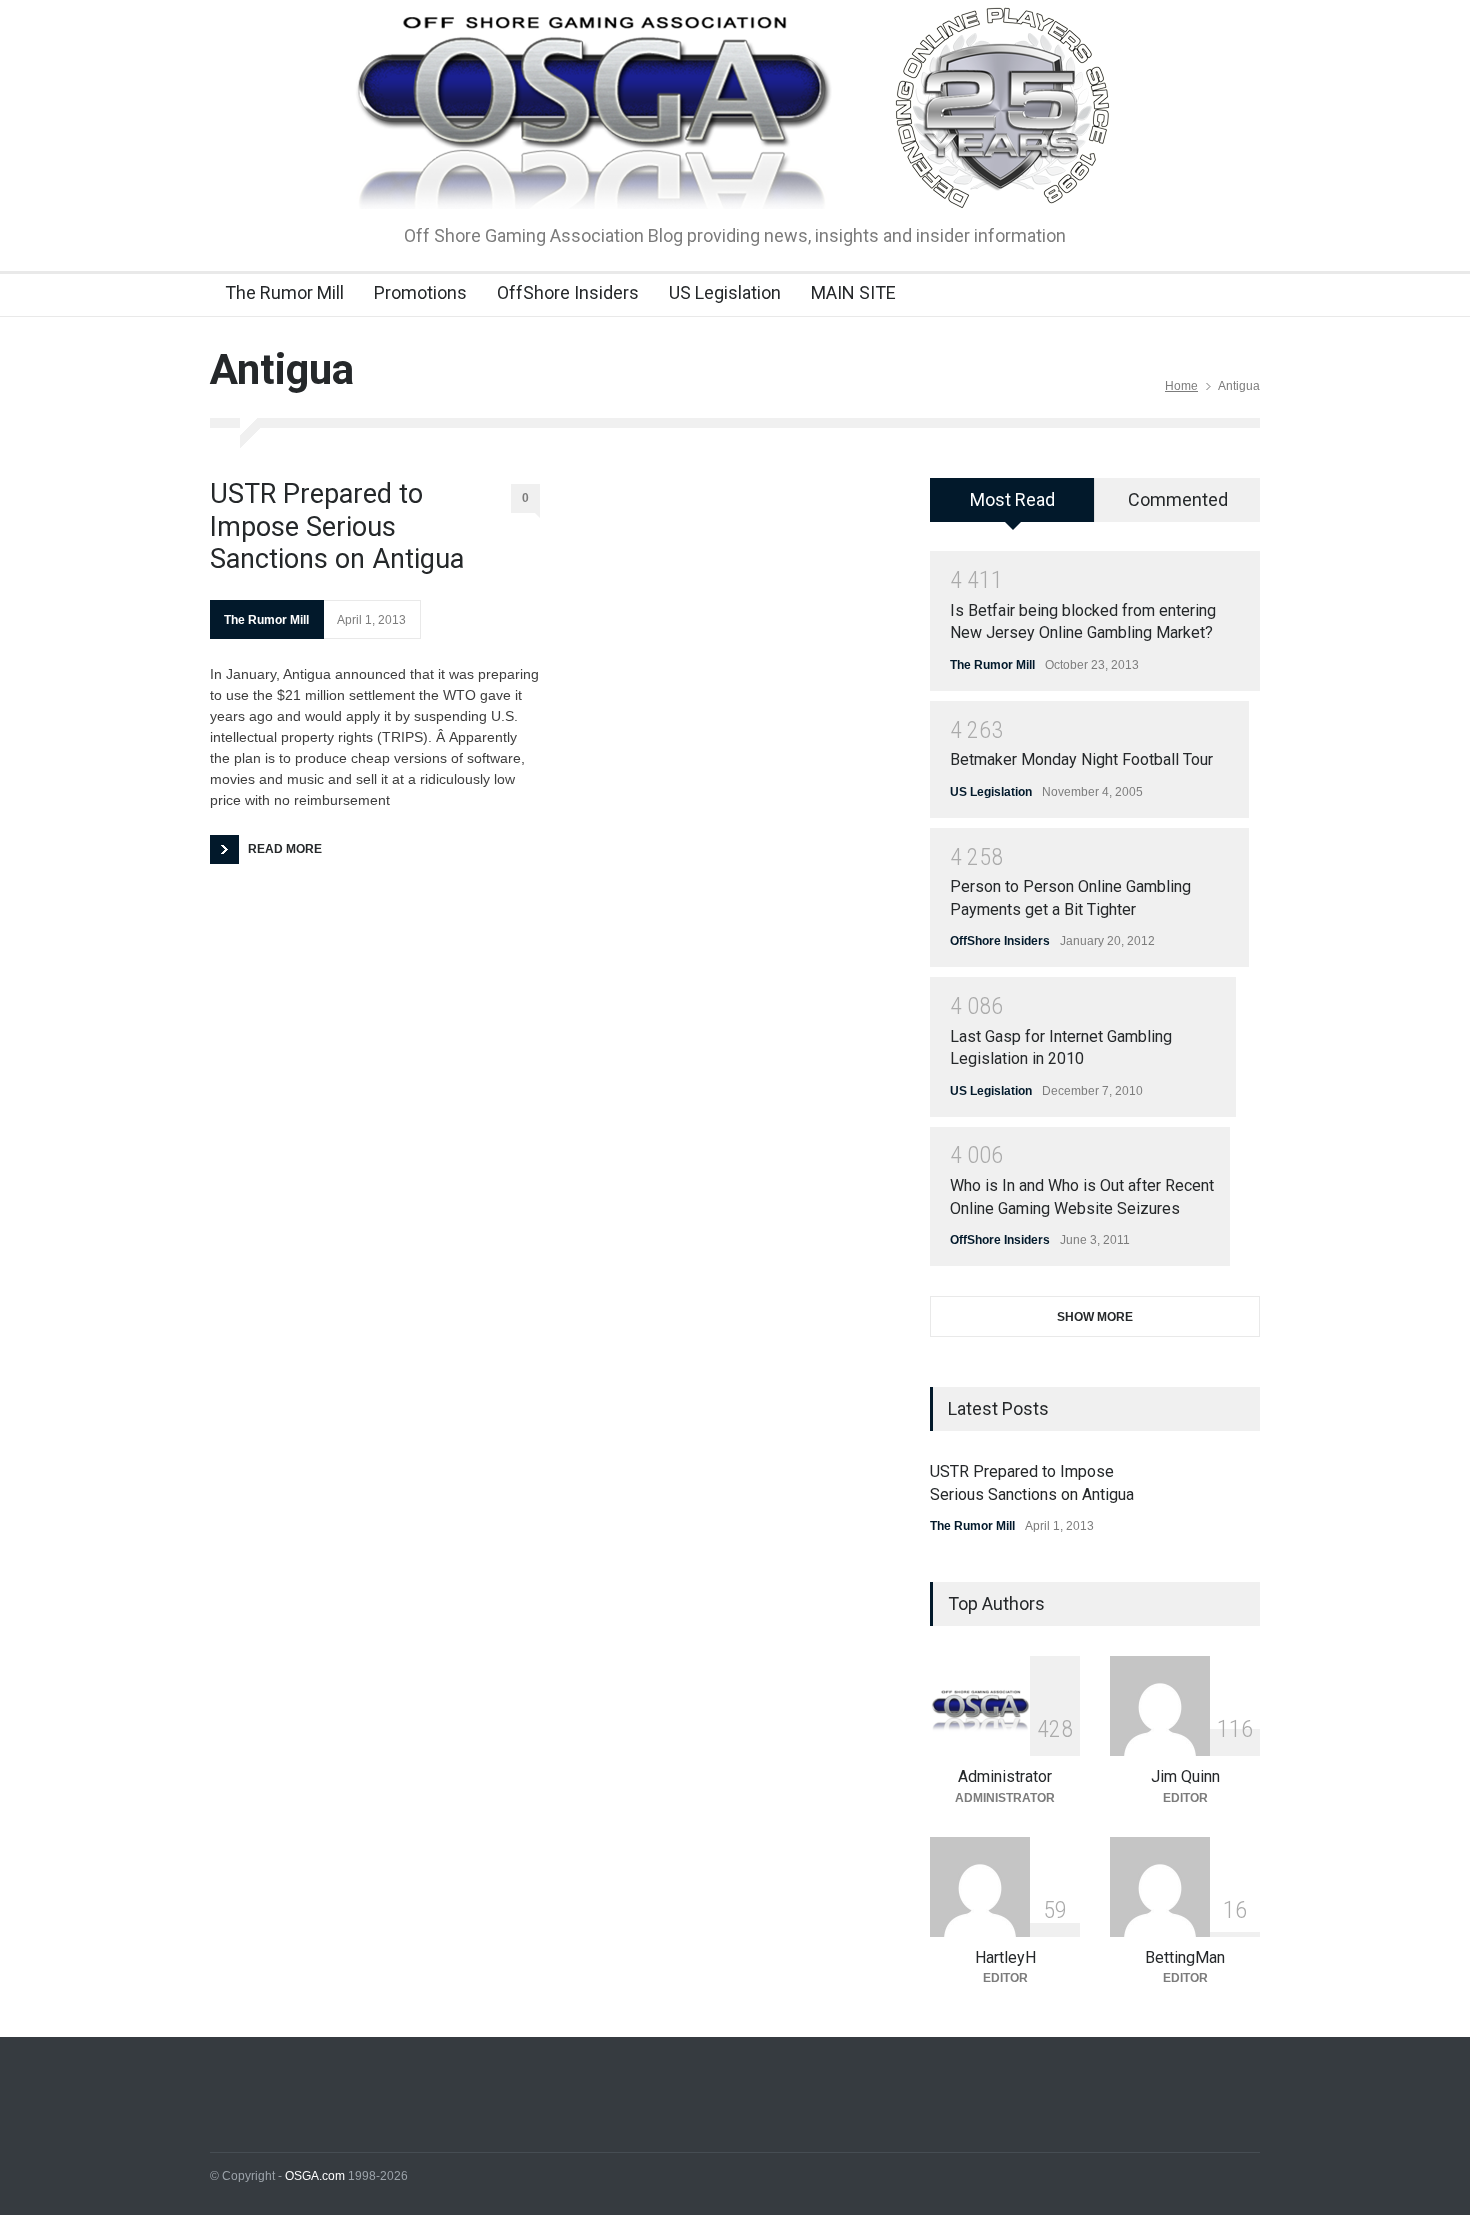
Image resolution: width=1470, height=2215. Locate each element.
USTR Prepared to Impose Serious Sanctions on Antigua (337, 526)
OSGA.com (315, 2176)
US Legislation (725, 292)
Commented (1178, 499)
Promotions (420, 292)
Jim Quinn (1185, 1776)
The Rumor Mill (284, 292)
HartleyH (1005, 1957)
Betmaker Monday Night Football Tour (1081, 759)
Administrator (1005, 1776)
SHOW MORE (1095, 1317)
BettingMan (1185, 1957)
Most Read (1012, 499)
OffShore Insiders (568, 292)
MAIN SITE (853, 292)
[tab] (1012, 507)
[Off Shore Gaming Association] (735, 176)
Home (1181, 386)
